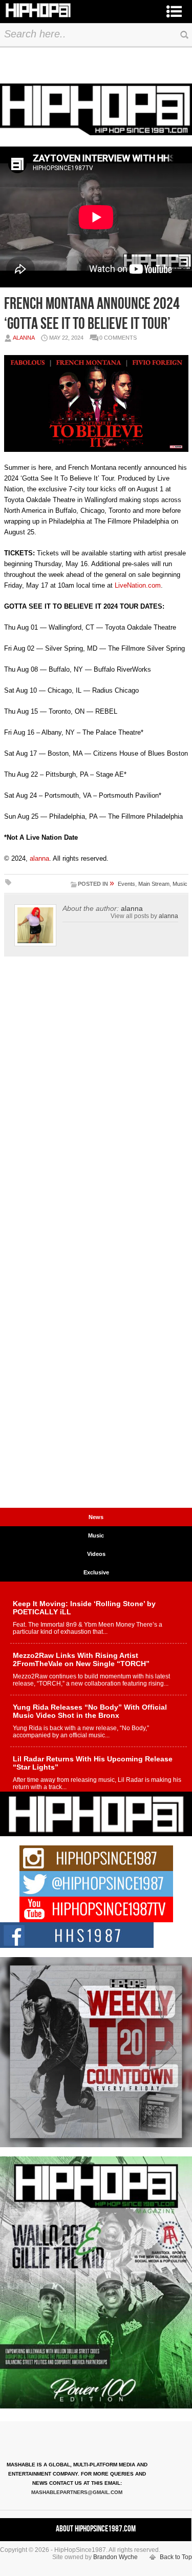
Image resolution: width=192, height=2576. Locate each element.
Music (180, 884)
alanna (24, 338)
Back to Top (176, 2557)
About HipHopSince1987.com (96, 2529)
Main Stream (154, 884)
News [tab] (96, 1517)
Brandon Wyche (115, 2557)
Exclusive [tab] (96, 1572)
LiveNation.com (138, 585)
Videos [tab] (96, 1554)
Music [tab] (96, 1535)
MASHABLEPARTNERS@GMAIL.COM (77, 2492)
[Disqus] (96, 1107)
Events (126, 884)
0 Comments (118, 338)
